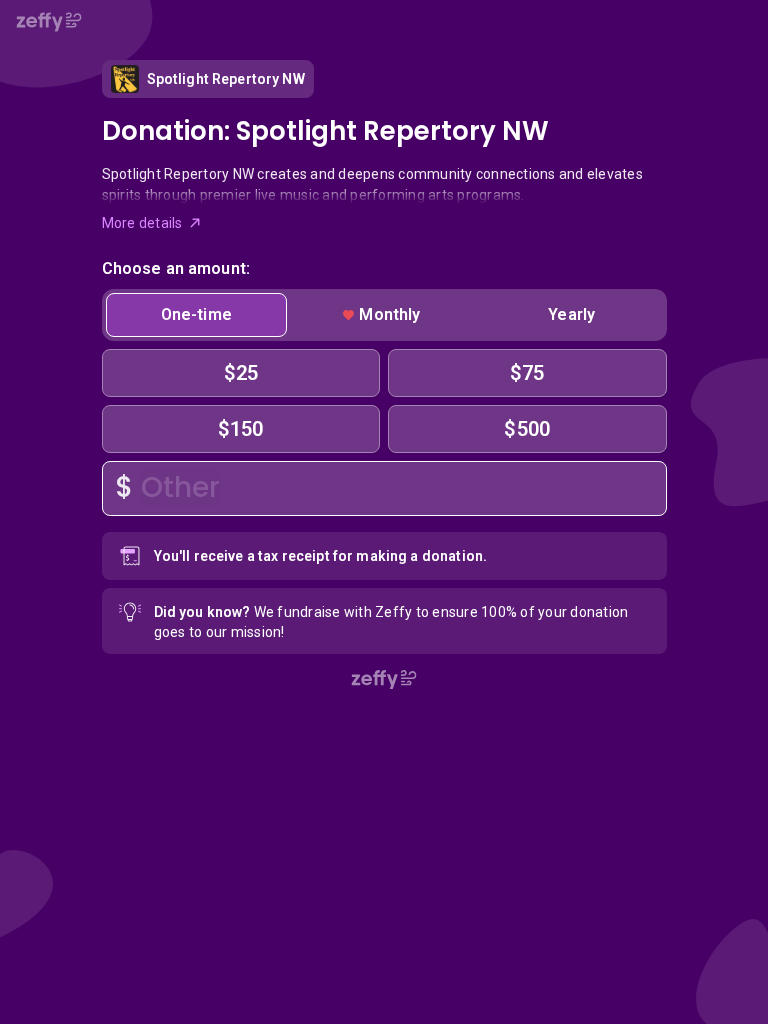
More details (142, 223)
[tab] (197, 315)
